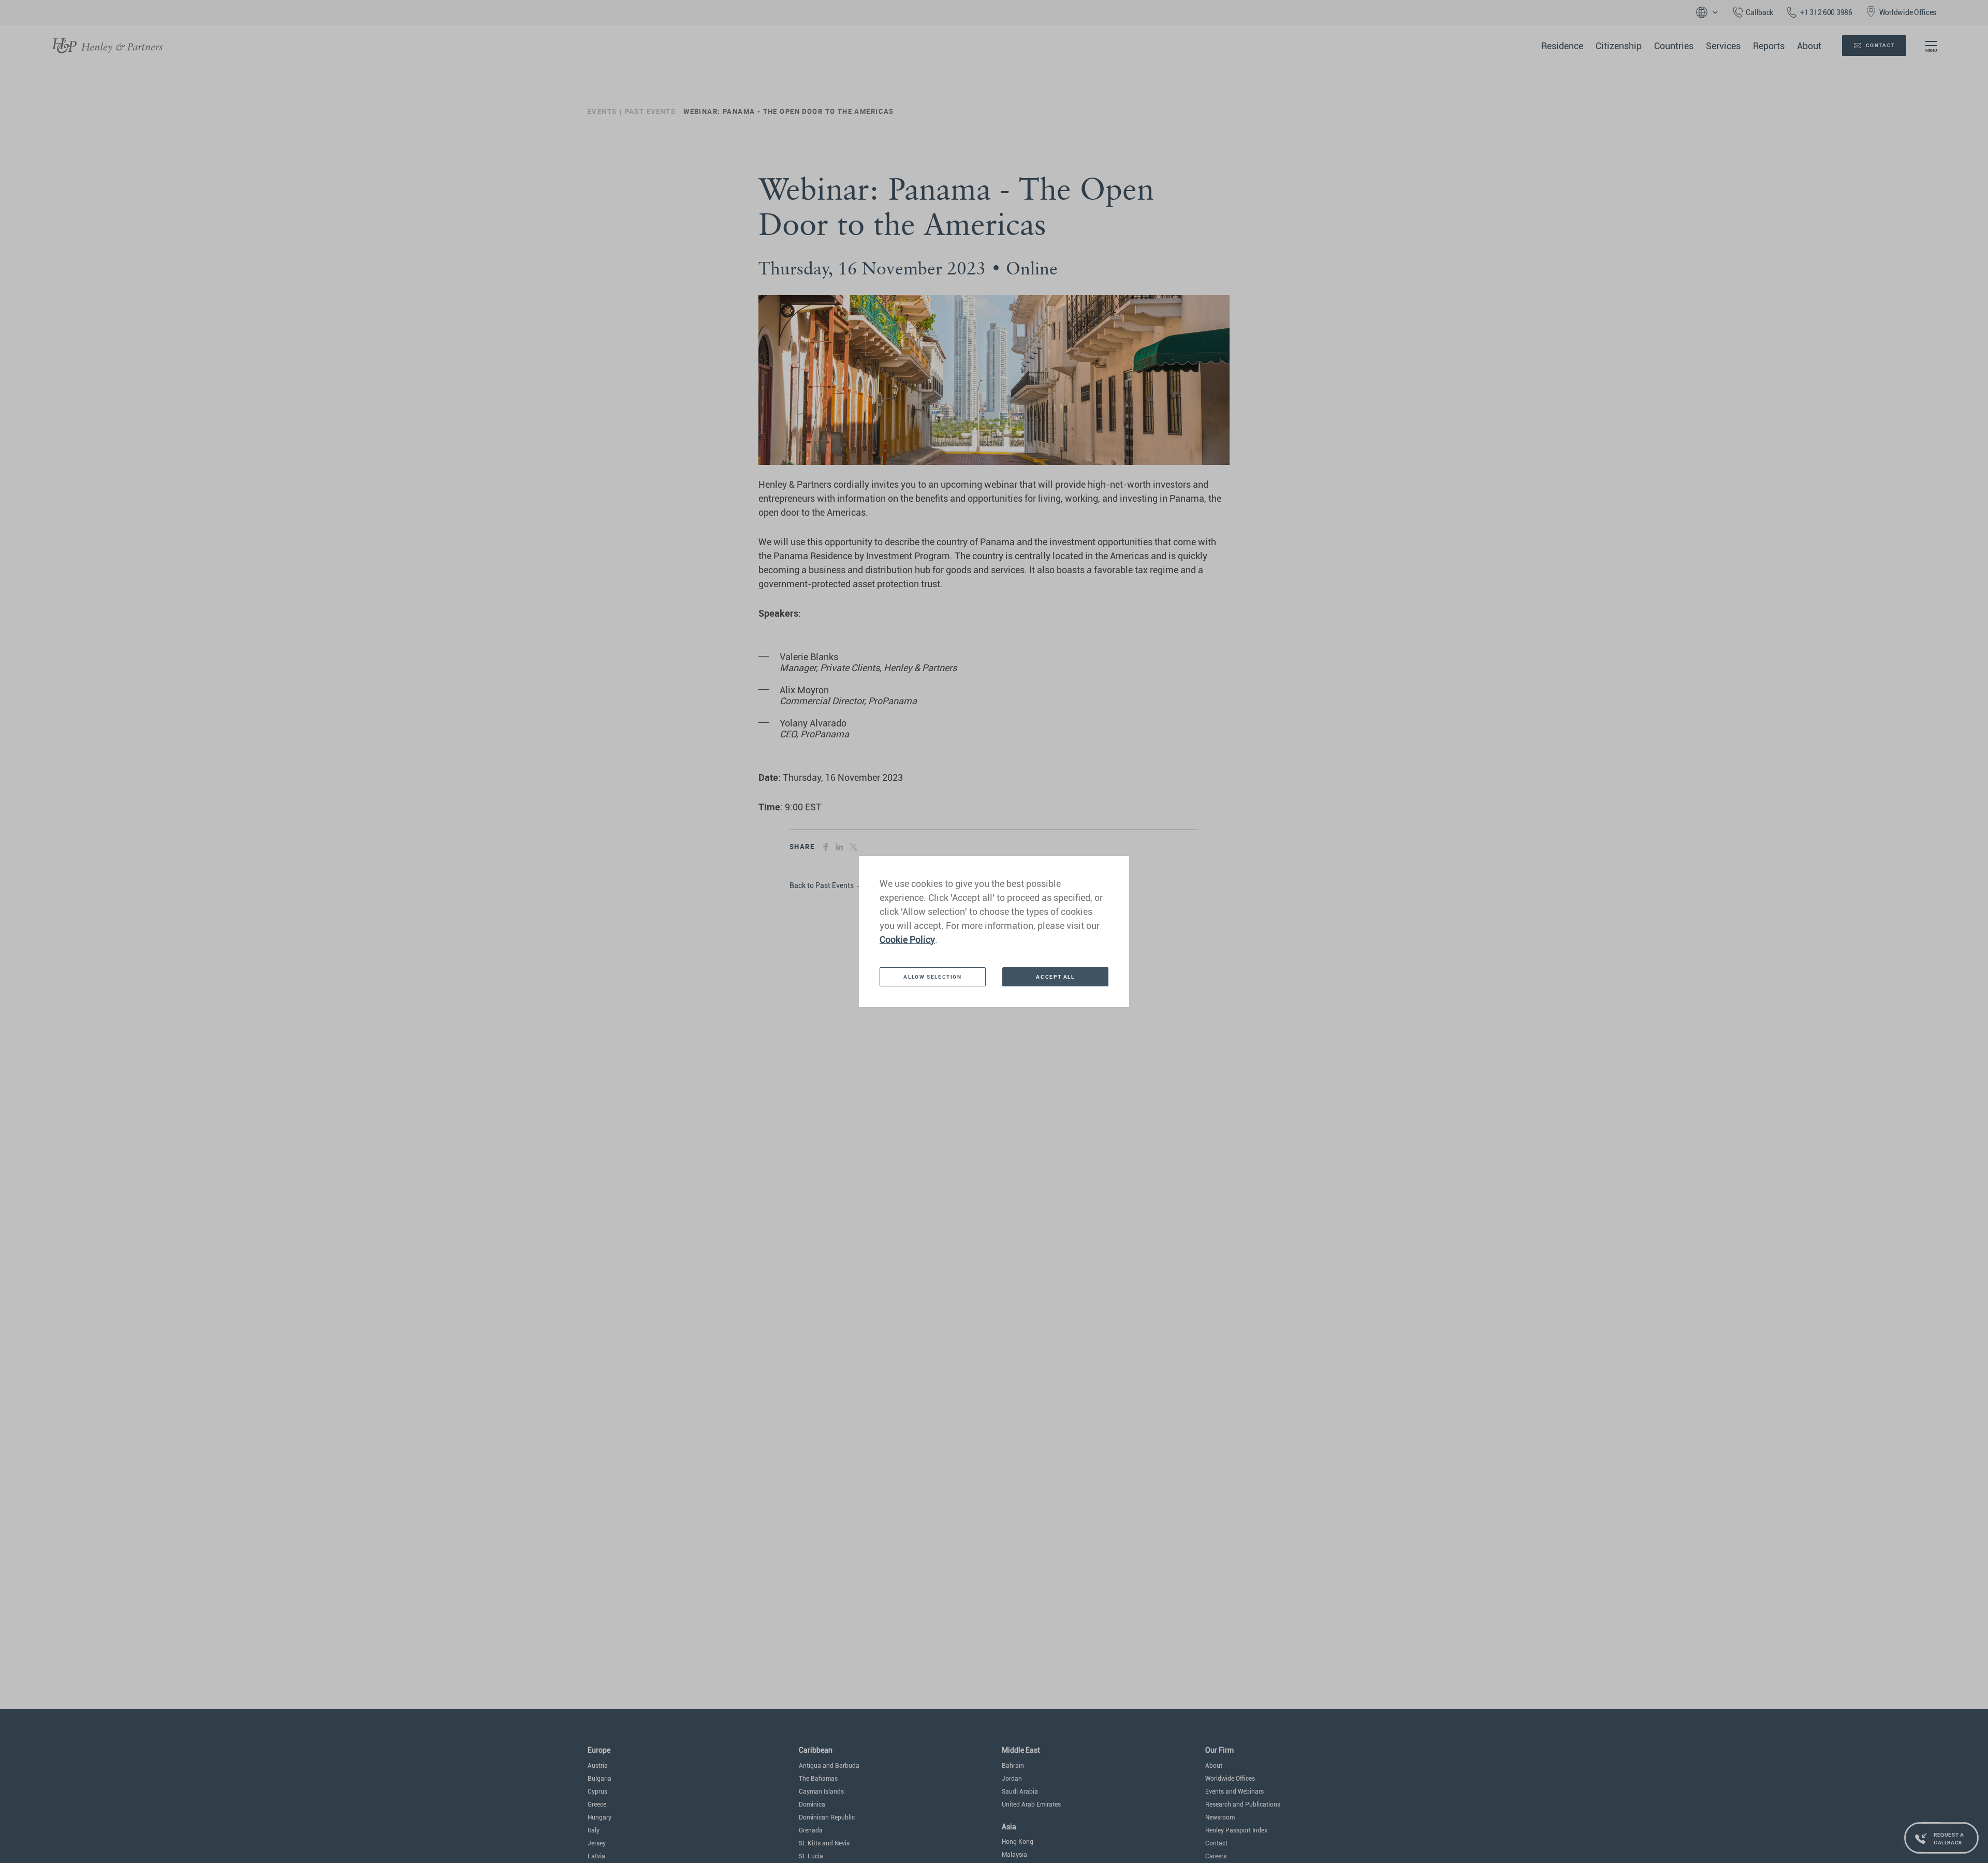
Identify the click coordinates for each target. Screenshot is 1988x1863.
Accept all (1055, 977)
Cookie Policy (907, 940)
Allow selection (932, 977)
